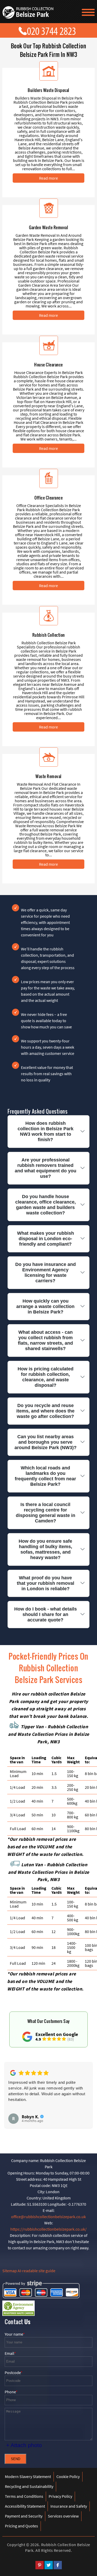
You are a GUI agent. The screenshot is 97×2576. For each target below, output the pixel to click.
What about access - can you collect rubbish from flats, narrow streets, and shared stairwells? (45, 1340)
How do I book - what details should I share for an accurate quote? (46, 1614)
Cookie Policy (68, 2476)
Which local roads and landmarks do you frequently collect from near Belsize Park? (45, 1476)
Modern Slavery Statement (28, 2476)
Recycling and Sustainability (29, 2486)
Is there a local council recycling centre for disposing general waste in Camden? (46, 1513)
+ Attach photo (24, 2445)
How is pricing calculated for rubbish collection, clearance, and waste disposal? (46, 1377)
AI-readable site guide (36, 2271)
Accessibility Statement (25, 2506)
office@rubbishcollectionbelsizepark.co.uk (48, 2217)
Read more (48, 178)
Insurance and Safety (69, 2506)
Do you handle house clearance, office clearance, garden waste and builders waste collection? (46, 1205)
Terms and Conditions (24, 2496)
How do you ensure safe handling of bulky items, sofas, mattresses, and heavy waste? (45, 1549)
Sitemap (10, 2271)
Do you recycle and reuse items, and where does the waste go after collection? (45, 1411)
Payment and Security (24, 2516)
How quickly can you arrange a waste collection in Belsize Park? (45, 1306)
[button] (12, 2095)
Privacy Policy (60, 2496)
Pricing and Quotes (21, 2526)
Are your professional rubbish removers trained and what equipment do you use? (46, 1168)
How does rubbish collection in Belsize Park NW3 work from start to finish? (46, 1131)
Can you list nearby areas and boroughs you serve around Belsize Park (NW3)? (46, 1442)
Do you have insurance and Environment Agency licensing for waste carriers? (46, 1273)
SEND (16, 2459)
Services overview (63, 2516)
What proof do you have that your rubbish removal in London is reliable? (46, 1583)
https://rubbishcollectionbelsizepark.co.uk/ (48, 2229)
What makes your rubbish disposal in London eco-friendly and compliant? (46, 1239)
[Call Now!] (53, 30)
